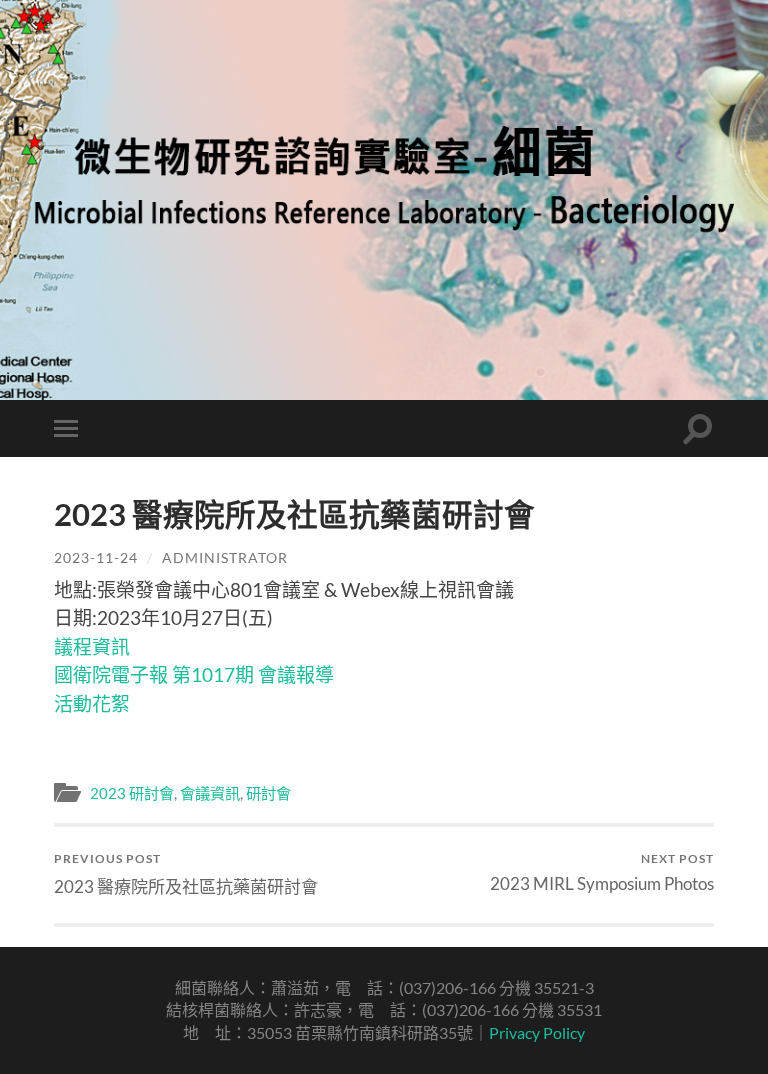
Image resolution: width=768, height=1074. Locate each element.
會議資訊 (210, 793)
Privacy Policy (537, 1032)
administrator (225, 557)
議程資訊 (92, 646)
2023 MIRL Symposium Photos (602, 872)
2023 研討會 (132, 793)
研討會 (268, 793)
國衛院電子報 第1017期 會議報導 (194, 674)
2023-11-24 (96, 557)
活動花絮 (92, 703)
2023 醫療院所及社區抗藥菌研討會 (186, 874)
